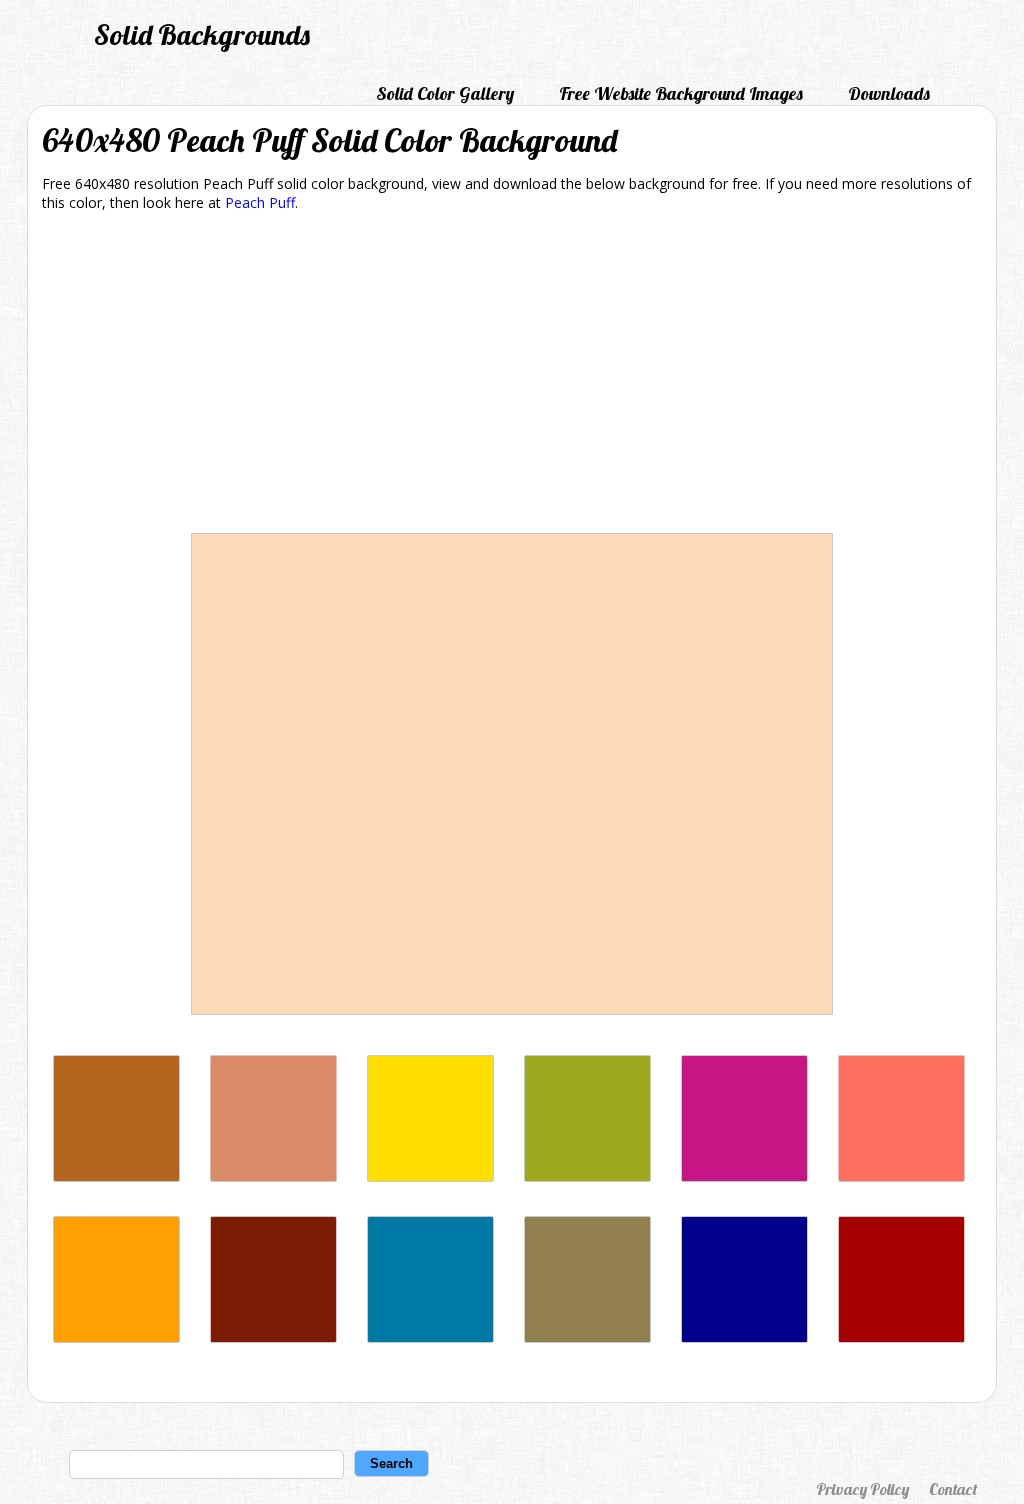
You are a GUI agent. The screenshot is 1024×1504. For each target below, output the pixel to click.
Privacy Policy (862, 1489)
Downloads (889, 93)
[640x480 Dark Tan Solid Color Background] (587, 1337)
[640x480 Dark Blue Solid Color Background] (744, 1337)
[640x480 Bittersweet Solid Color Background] (901, 1176)
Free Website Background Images (681, 93)
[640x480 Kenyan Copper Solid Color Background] (273, 1337)
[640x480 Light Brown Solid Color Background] (116, 1176)
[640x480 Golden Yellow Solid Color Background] (430, 1176)
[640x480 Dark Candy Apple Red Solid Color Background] (901, 1337)
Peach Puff (260, 202)
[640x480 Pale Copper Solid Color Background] (273, 1176)
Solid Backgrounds (202, 34)
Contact (953, 1489)
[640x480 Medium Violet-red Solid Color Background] (744, 1176)
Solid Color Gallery (445, 93)
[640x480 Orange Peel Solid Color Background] (116, 1337)
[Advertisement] (512, 376)
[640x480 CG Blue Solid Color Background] (430, 1337)
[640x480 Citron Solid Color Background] (587, 1176)
